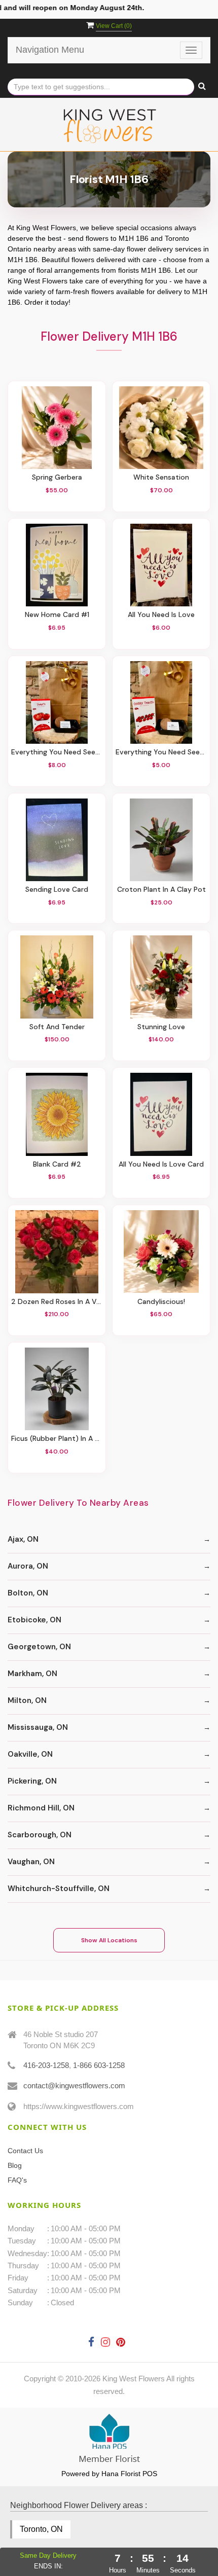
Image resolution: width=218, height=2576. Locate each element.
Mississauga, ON (38, 1727)
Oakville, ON (30, 1754)
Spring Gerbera (57, 477)
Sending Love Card (57, 890)
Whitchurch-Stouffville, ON (59, 1889)
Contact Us (25, 2151)
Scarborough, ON (40, 1835)
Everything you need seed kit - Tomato (57, 752)
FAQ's (17, 2180)
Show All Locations (109, 1940)
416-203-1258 (46, 2065)
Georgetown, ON (39, 1647)
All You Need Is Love (161, 615)
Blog (15, 2165)
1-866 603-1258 (99, 2065)
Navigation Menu (50, 50)
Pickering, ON (32, 1781)
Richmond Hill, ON (41, 1808)
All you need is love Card (161, 1164)
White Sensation (161, 477)
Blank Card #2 (57, 1164)
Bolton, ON (28, 1593)
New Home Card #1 (57, 615)
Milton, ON (27, 1700)
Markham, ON (32, 1674)
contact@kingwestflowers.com (74, 2085)
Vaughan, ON (31, 1862)
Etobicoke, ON (34, 1620)
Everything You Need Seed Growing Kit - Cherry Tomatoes (161, 752)
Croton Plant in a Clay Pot (161, 890)
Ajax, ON (23, 1539)
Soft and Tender (57, 1027)
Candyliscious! (161, 1302)
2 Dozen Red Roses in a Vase (57, 1302)
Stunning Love (161, 1027)
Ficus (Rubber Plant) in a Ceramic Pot (57, 1439)
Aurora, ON (28, 1566)
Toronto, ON (41, 2529)
